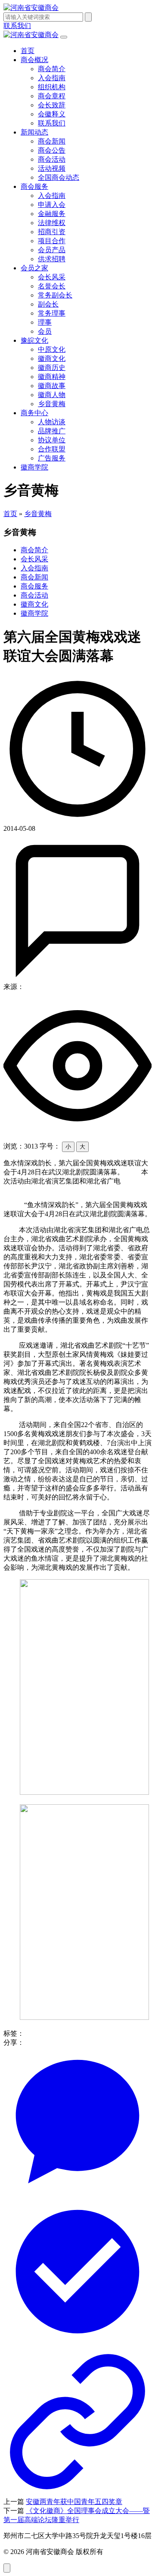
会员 (45, 331)
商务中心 (34, 413)
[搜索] (88, 17)
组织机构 (52, 87)
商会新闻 (52, 141)
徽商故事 (52, 386)
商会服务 (34, 186)
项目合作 (52, 241)
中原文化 (52, 349)
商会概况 (34, 60)
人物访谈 (52, 422)
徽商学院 (34, 467)
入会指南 (52, 78)
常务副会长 (55, 295)
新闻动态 (34, 132)
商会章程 (52, 96)
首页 (28, 51)
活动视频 (52, 168)
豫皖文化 (34, 340)
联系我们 (52, 123)
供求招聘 (52, 259)
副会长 (48, 304)
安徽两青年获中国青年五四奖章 (74, 2502)
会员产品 (52, 250)
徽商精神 (52, 377)
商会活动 (52, 159)
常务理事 (52, 313)
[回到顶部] (7, 2568)
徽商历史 (52, 368)
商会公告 (52, 150)
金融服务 (52, 214)
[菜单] (64, 37)
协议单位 (52, 440)
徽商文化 (52, 358)
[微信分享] (77, 2193)
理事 (45, 322)
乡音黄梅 (52, 404)
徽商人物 (52, 395)
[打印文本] (77, 2343)
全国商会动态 (59, 177)
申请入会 (52, 205)
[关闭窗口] (77, 2493)
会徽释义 (52, 114)
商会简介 (52, 69)
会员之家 (34, 268)
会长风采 (52, 277)
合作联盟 (52, 449)
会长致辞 (52, 105)
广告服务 (52, 458)
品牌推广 (52, 431)
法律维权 (52, 223)
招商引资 (52, 232)
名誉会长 (52, 286)
